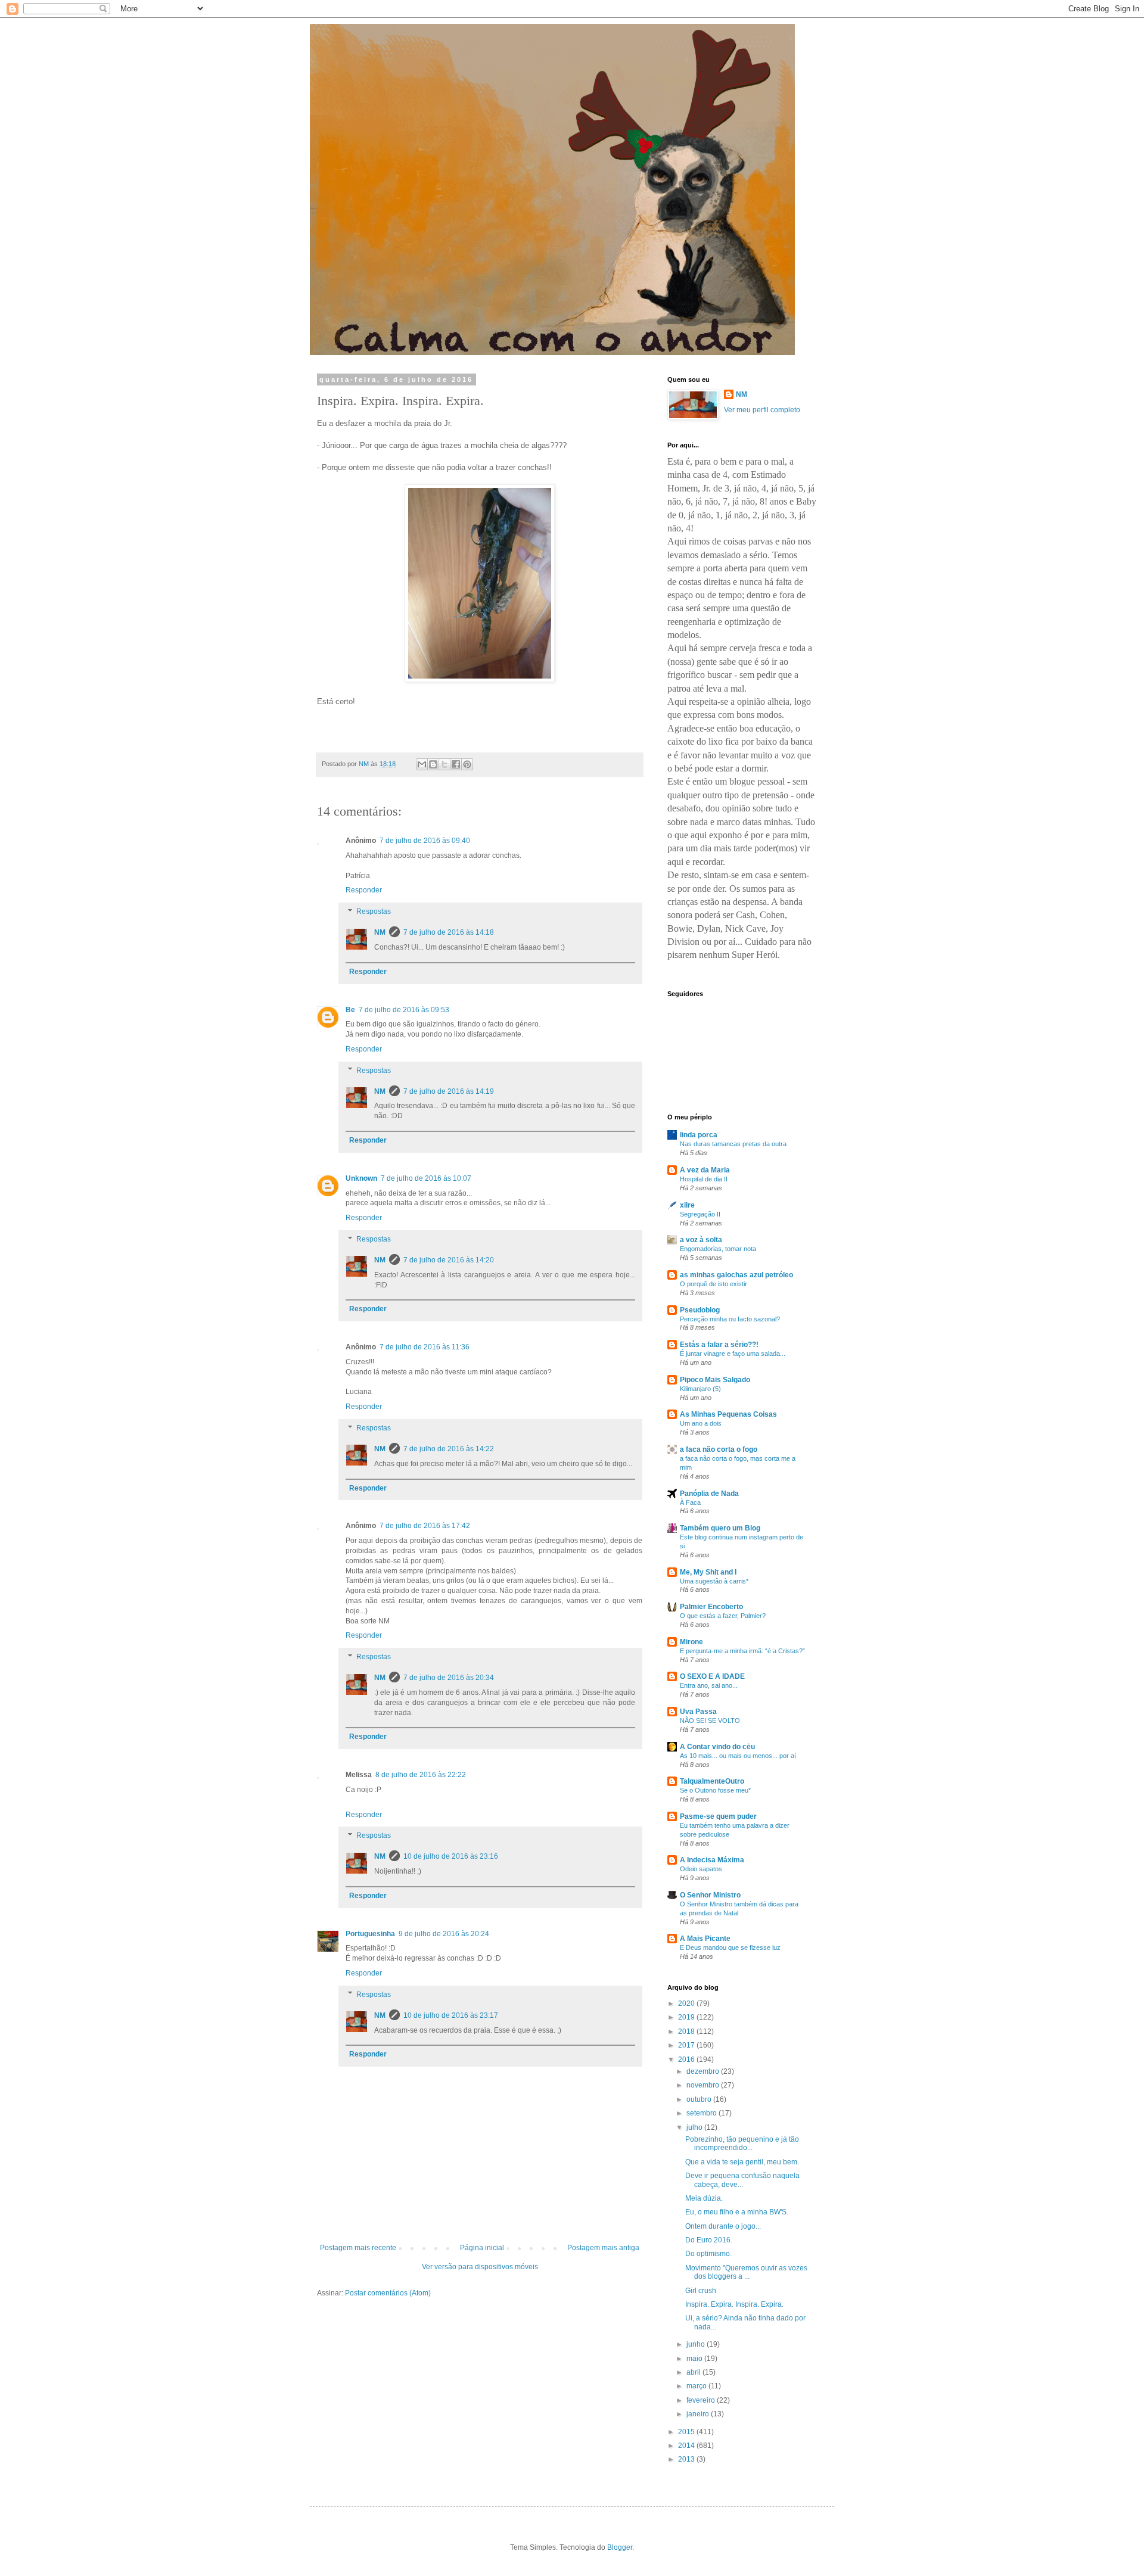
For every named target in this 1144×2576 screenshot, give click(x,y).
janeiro (699, 2414)
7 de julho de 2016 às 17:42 (425, 1526)
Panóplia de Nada (709, 1494)
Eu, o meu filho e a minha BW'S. (737, 2212)
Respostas (374, 911)
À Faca (690, 1502)
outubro (700, 2099)
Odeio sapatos (701, 1869)
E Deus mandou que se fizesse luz (730, 1947)
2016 (687, 2059)
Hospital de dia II (704, 1179)
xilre (687, 1205)
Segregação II (700, 1214)
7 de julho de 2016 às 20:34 (449, 1678)
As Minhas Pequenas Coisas (728, 1414)
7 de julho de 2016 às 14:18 (449, 932)
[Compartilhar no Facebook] (456, 764)
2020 (687, 2003)
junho (697, 2344)
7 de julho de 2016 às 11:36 (425, 1347)
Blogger (620, 2547)
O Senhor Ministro (710, 1895)
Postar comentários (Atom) (388, 2293)
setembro (702, 2113)
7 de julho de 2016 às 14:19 (449, 1091)
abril (694, 2372)
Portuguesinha (370, 1934)
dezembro (704, 2071)
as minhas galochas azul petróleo (736, 1275)
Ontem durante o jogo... (723, 2226)
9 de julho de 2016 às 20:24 (444, 1934)
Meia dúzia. (704, 2198)
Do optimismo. (708, 2254)
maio (695, 2359)
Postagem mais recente (358, 2248)
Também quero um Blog (720, 1528)
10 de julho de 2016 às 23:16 (451, 1856)
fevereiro (702, 2400)
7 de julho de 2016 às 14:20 (449, 1260)
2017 (687, 2045)
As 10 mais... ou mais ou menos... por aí (738, 1756)
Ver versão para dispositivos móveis (480, 2267)
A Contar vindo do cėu (717, 1747)
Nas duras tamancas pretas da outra (733, 1144)
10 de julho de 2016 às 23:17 (451, 2015)
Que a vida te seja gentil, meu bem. (742, 2162)
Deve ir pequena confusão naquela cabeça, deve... (742, 2180)
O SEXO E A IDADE (712, 1676)
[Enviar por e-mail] (422, 764)
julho (695, 2127)
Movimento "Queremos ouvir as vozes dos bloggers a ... (746, 2272)
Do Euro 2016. (709, 2240)
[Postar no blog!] (433, 764)
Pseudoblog (700, 1310)
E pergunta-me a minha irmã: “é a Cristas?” (742, 1651)
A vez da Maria (705, 1170)
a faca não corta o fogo (719, 1449)
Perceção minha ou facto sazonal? (730, 1319)
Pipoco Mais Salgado (715, 1380)
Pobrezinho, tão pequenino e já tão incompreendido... (742, 2143)
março (697, 2386)
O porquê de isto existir (714, 1284)
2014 (687, 2446)
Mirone (691, 1642)
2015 (687, 2432)
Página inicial (482, 2248)
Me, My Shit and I (708, 1572)
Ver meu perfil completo (762, 410)
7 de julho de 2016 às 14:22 (449, 1449)
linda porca (699, 1135)
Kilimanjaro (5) (700, 1389)
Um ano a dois (701, 1423)
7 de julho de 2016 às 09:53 (404, 1010)
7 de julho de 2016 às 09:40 (425, 841)
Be (350, 1010)
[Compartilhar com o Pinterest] (467, 764)
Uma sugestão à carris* (714, 1581)
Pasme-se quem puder (718, 1816)
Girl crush (701, 2291)
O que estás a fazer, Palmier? (723, 1616)
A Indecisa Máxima (712, 1860)
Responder (364, 890)
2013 (687, 2459)
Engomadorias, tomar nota (718, 1249)
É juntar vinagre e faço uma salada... (733, 1354)
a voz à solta (701, 1240)
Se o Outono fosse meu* (715, 1790)
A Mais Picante (705, 1939)
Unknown (361, 1178)
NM (380, 932)
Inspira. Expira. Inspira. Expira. (734, 2304)
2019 (687, 2017)
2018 (687, 2031)
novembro (704, 2085)
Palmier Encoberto (711, 1607)
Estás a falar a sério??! (719, 1345)
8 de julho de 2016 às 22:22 (421, 1775)
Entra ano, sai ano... (709, 1685)
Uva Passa (698, 1712)
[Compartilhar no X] (444, 764)
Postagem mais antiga (603, 2248)
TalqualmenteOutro (712, 1781)
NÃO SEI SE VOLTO (710, 1721)
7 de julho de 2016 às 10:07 (426, 1178)
